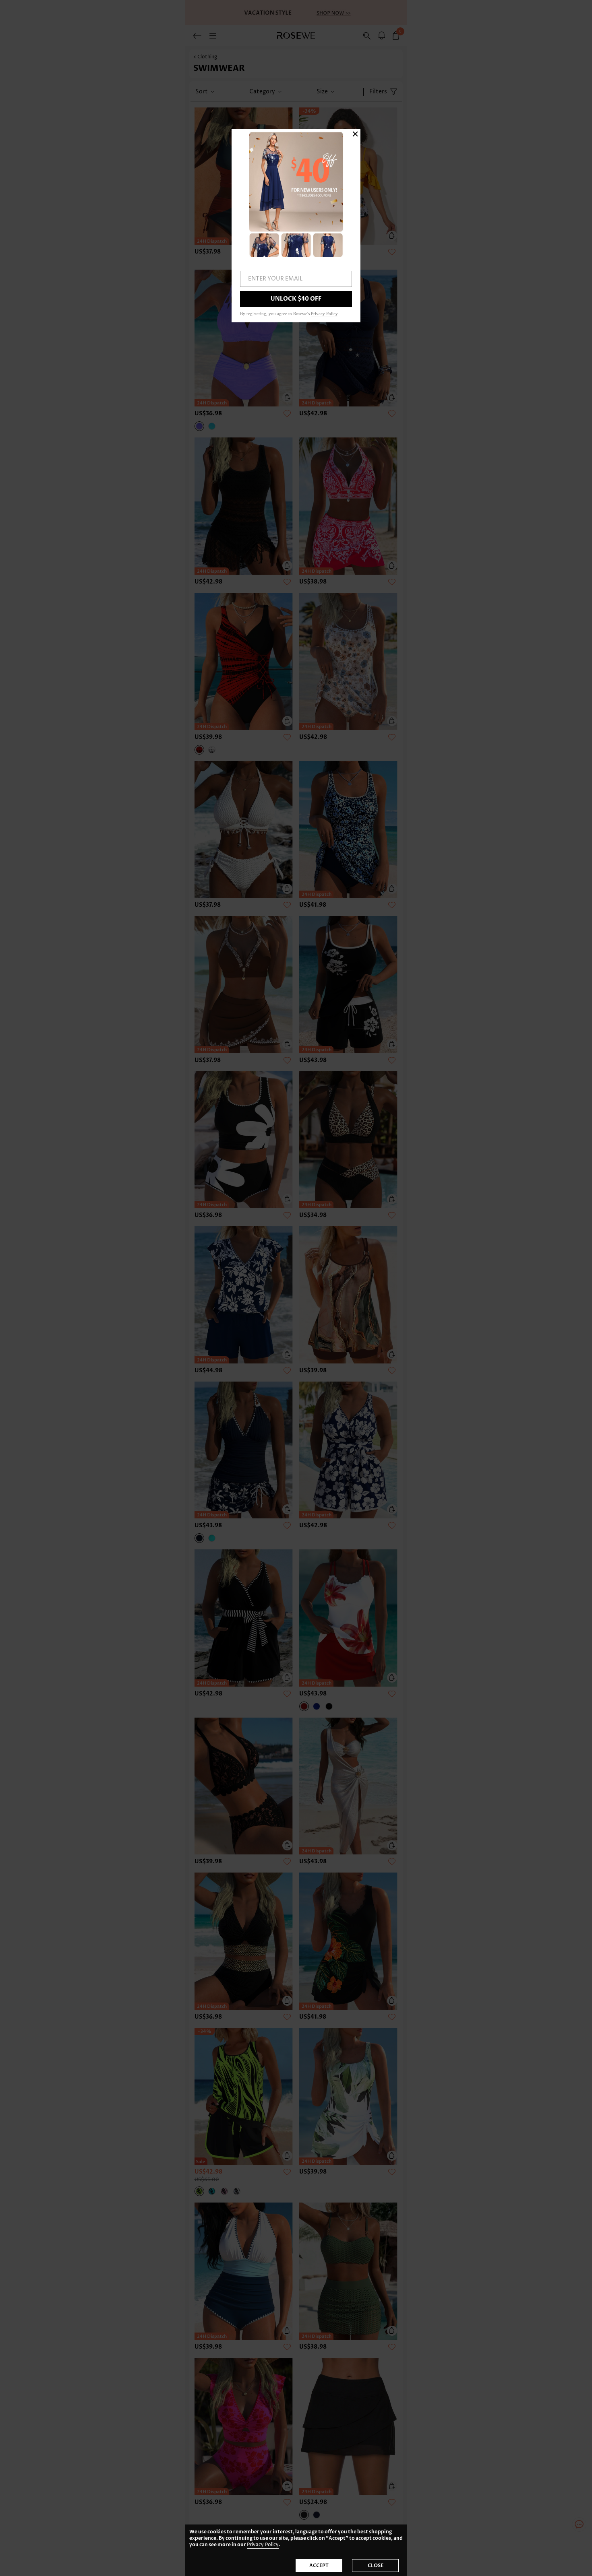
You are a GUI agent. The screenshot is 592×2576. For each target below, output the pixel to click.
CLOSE (376, 2566)
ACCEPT (319, 2566)
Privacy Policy (263, 2545)
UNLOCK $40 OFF (296, 299)
